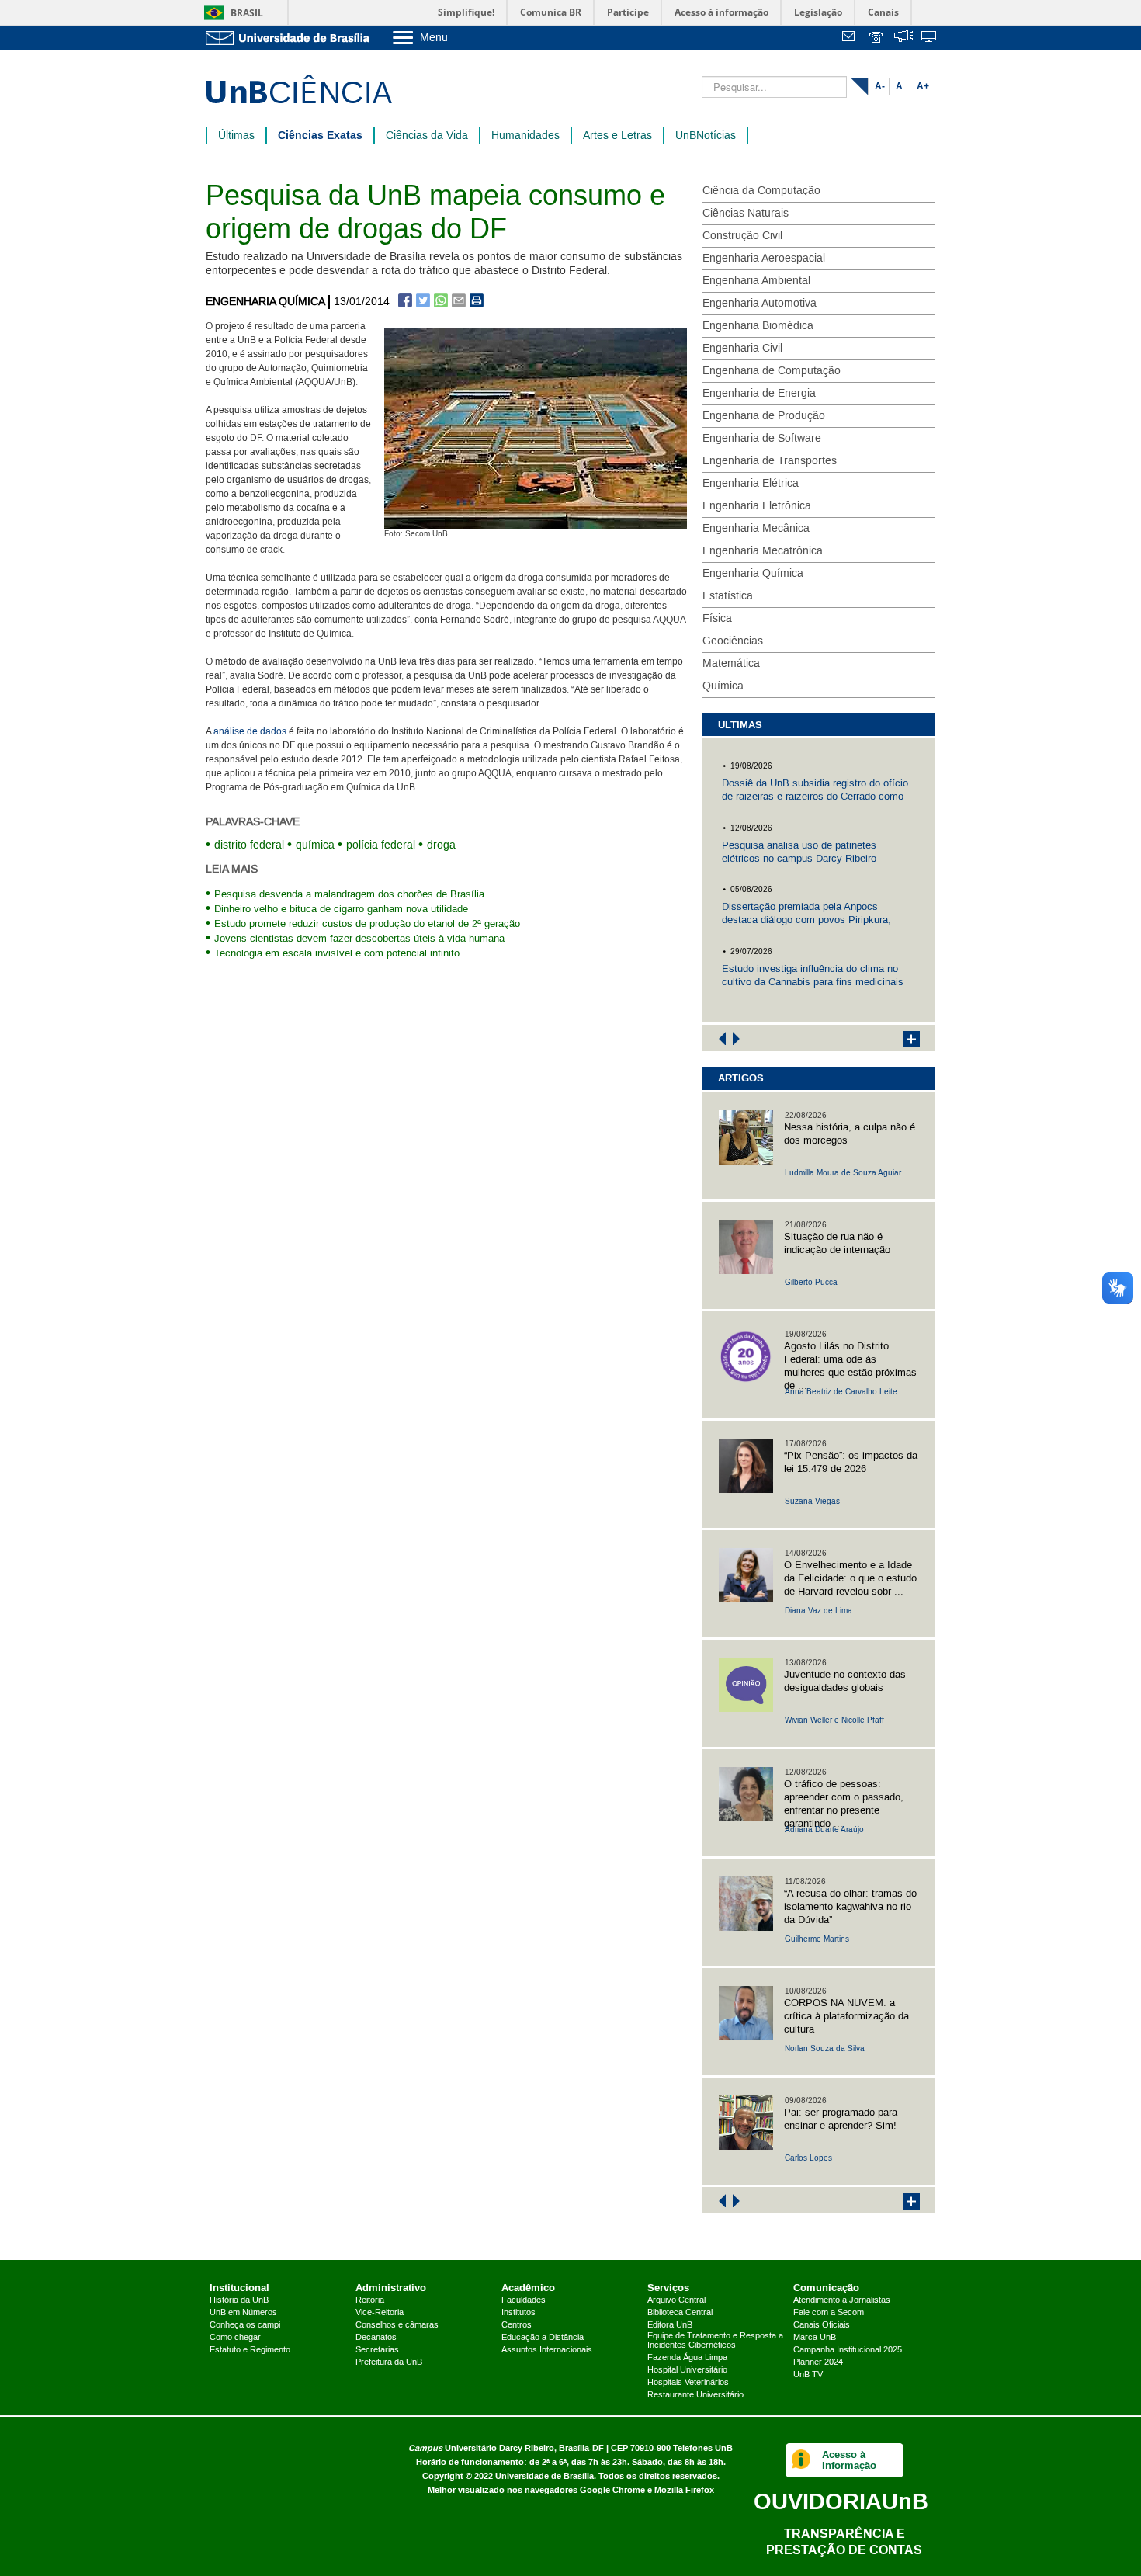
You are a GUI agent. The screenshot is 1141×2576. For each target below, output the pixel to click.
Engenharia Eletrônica (757, 506)
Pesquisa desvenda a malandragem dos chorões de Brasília (349, 894)
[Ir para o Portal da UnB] (291, 38)
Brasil (247, 13)
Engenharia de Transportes (770, 461)
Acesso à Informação (849, 2460)
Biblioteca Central (680, 2313)
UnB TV (808, 2375)
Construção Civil (742, 236)
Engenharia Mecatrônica (763, 551)
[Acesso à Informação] (801, 2460)
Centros (517, 2325)
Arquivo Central (676, 2300)
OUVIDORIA (841, 2501)
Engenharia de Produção (764, 416)
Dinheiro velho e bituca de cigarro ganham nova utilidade (341, 909)
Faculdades (524, 2300)
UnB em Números (243, 2313)
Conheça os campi (245, 2325)
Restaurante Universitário (695, 2395)
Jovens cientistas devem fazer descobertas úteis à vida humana (359, 939)
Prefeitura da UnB (389, 2362)
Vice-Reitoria (380, 2313)
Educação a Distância (543, 2338)
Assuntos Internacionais (547, 2350)
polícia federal (381, 845)
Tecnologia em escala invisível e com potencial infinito (337, 953)
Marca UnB (815, 2338)
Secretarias (377, 2350)
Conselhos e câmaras (397, 2325)
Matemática (731, 664)
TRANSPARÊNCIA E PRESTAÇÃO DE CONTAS (844, 2541)
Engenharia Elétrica (751, 484)
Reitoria (370, 2300)
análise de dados (250, 732)
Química (723, 686)
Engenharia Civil (742, 349)
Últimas (236, 136)
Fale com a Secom (829, 2313)
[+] (903, 1038)
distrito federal (249, 845)
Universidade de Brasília (544, 2476)
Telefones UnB (703, 2448)
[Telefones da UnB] (877, 38)
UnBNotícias (706, 136)
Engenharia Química (265, 302)
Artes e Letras (617, 136)
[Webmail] (851, 38)
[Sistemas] (930, 38)
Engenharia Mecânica (756, 529)
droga (441, 845)
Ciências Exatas (320, 135)
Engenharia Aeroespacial (764, 259)
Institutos (518, 2313)
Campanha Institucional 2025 (848, 2350)
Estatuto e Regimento (250, 2350)
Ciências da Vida (427, 136)
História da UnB (239, 2300)
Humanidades (525, 136)
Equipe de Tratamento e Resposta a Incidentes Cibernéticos (715, 2341)
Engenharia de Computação (772, 371)
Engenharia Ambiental (756, 281)
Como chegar (235, 2338)
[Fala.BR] (903, 38)
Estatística (728, 596)
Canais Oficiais (822, 2325)
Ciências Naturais (746, 214)
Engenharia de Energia (759, 394)
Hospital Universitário (687, 2370)
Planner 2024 (818, 2362)
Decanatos (376, 2338)
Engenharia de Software (762, 439)
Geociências (733, 641)
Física (717, 619)
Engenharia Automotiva (760, 304)
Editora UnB (670, 2325)
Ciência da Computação (761, 191)
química (315, 845)
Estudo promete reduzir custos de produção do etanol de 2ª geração (367, 924)
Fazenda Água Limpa (687, 2358)
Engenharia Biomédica (758, 326)
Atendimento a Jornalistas (842, 2300)
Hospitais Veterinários (688, 2383)
